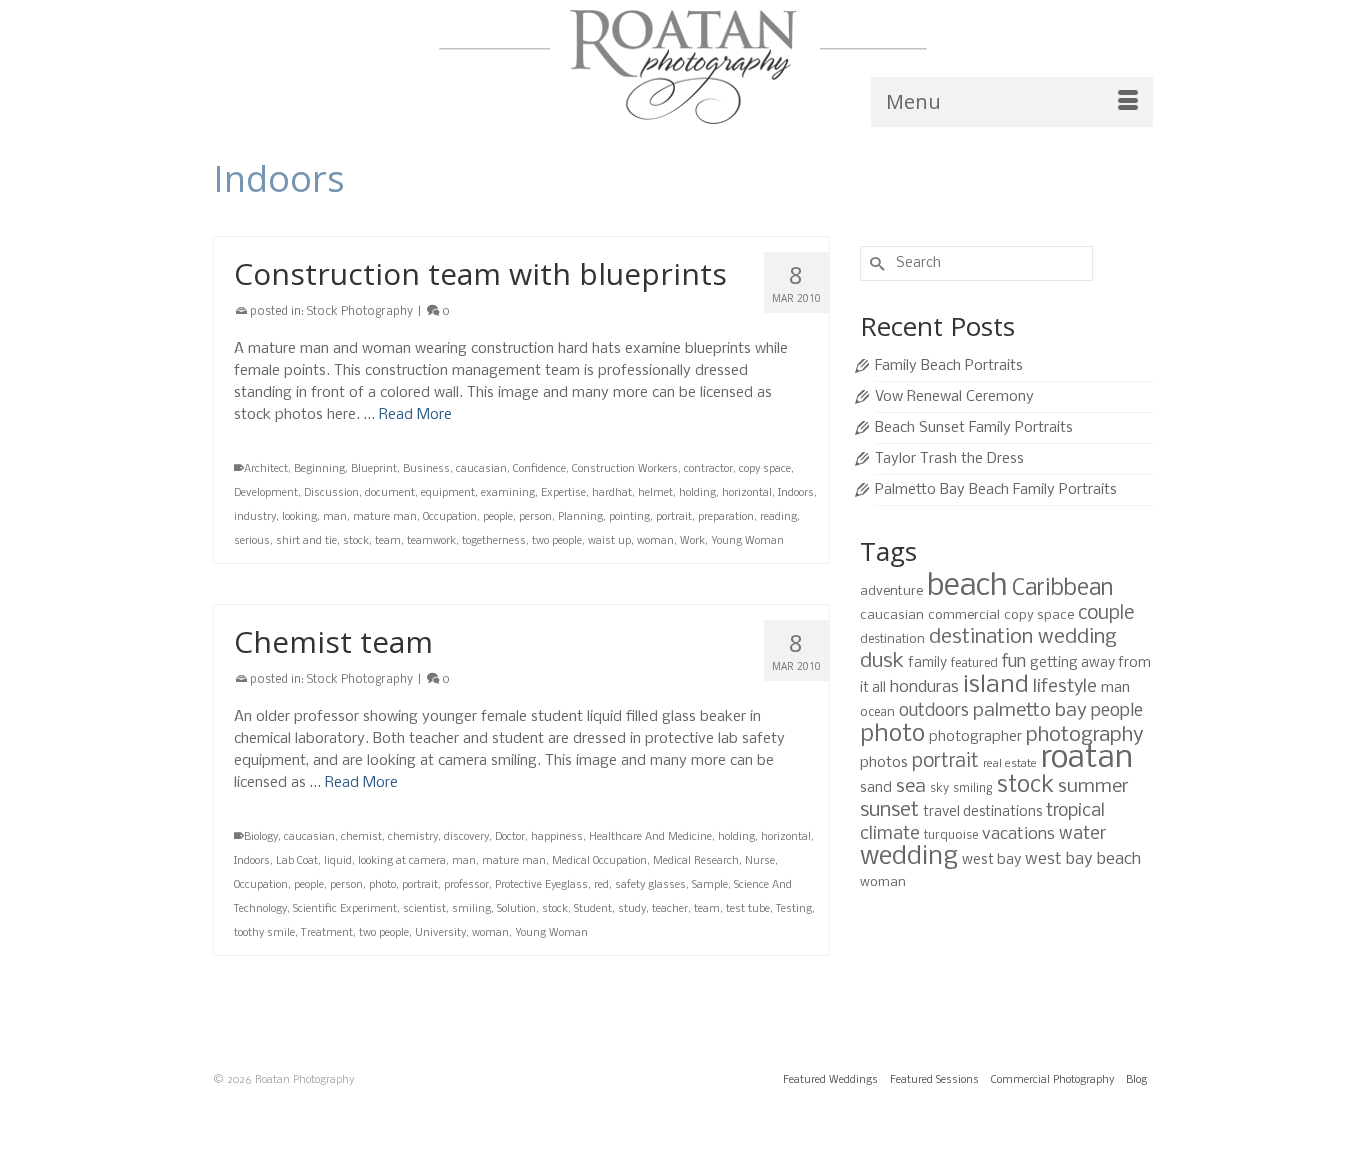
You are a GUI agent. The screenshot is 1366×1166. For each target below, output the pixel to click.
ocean (877, 712)
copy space (765, 469)
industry (255, 517)
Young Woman (747, 541)
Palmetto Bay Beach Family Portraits (996, 490)
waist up (609, 541)
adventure (891, 591)
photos (884, 763)
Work (692, 541)
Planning (580, 517)
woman (655, 541)
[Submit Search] (875, 263)
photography (1085, 735)
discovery (466, 837)
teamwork (431, 541)
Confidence (539, 469)
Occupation (450, 517)
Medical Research (696, 861)
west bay (991, 860)
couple (1106, 614)
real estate (1010, 764)
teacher (670, 909)
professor (466, 885)
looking (299, 517)
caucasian (481, 469)
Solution (516, 909)
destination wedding (1023, 637)
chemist (361, 837)
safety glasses (650, 885)
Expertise (563, 493)
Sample (710, 885)
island (996, 685)
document (390, 493)
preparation (726, 517)
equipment (448, 493)
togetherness (494, 541)
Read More (415, 415)
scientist (424, 909)
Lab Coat (297, 861)
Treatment (327, 933)
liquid (338, 861)
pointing (629, 517)
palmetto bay (1030, 711)
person (535, 517)
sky (939, 788)
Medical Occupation (599, 861)
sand (876, 788)
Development (266, 493)
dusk (882, 661)
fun (1014, 662)
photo (382, 885)
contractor (708, 469)
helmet (655, 493)
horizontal (747, 493)
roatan (1087, 758)
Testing (794, 909)
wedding (909, 857)
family (927, 663)
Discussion (331, 493)
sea (911, 787)
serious (252, 541)
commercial (964, 615)
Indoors (796, 493)
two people (557, 541)
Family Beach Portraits (949, 366)
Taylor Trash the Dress (949, 459)
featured (974, 663)
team (388, 541)
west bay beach (1083, 859)
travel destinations (982, 812)
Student (593, 909)
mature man (385, 517)
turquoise (951, 835)
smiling (471, 909)
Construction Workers (625, 469)
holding (697, 493)
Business (426, 469)
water (1082, 834)
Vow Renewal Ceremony (954, 397)
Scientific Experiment (345, 909)
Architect (266, 469)
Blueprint (374, 469)
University (440, 933)
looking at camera (402, 861)
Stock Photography (360, 312)
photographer (975, 737)
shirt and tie (306, 541)
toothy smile (264, 933)
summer (1093, 787)
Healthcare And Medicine (650, 837)
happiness (557, 837)
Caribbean (1062, 589)
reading (778, 517)
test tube (748, 909)
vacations (1018, 834)
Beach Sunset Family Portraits (974, 428)
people (498, 517)
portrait (674, 517)
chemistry (413, 837)
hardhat (612, 493)
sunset (889, 810)
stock (356, 541)
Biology (261, 837)
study (632, 909)
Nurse (760, 861)
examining (508, 493)
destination (892, 639)
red (601, 885)
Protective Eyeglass (541, 885)
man (335, 517)
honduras (924, 687)
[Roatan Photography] (683, 67)
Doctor (510, 837)
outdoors (934, 711)
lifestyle (1065, 687)
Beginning (319, 469)
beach (967, 587)
